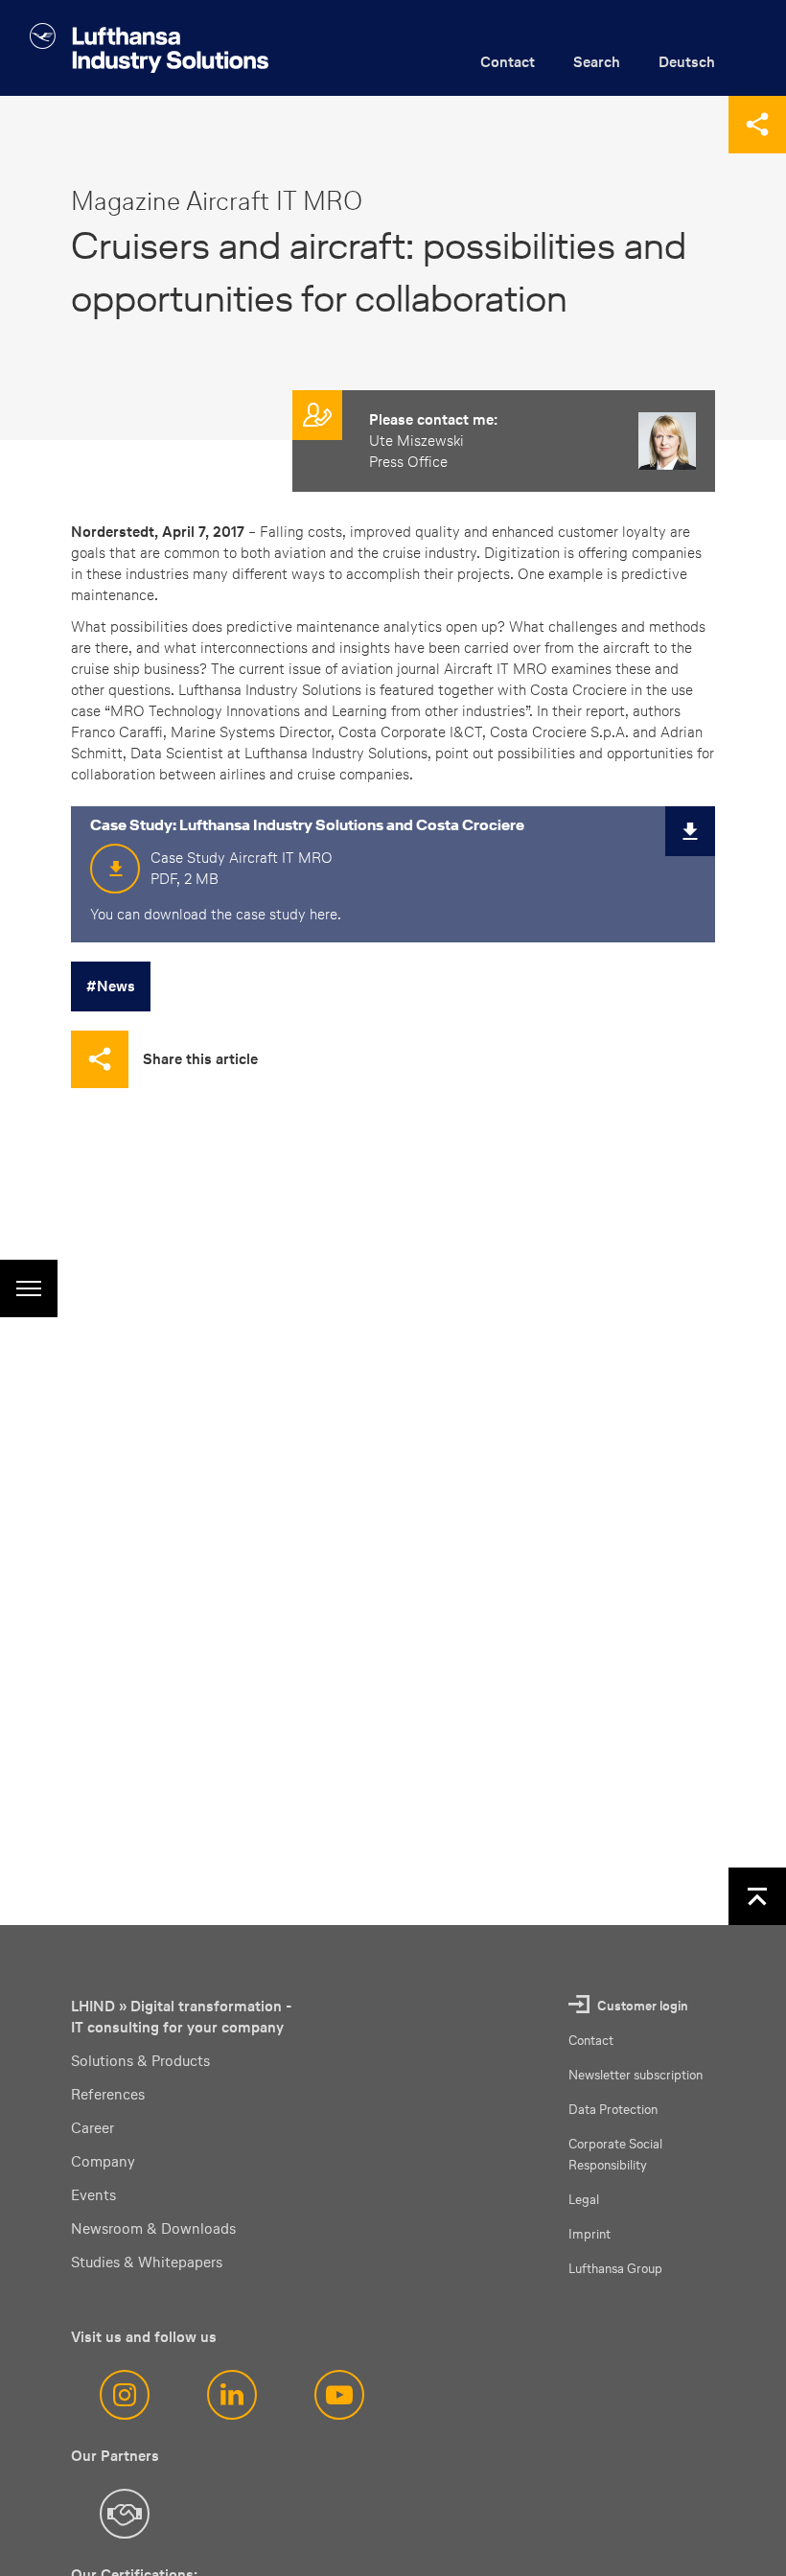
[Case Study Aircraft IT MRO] (686, 835)
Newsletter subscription (636, 2075)
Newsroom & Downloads (153, 2228)
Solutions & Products (140, 2061)
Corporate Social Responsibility (615, 2155)
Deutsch (687, 62)
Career (92, 2128)
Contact (508, 62)
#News (111, 986)
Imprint (589, 2234)
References (108, 2094)
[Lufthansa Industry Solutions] (149, 48)
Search (597, 62)
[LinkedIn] (232, 2395)
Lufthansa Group (615, 2269)
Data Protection (613, 2110)
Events (93, 2195)
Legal (584, 2200)
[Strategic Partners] (125, 2514)
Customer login (643, 2006)
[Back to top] (757, 1896)
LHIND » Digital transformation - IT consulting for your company (182, 2017)
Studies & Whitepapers (147, 2262)
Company (103, 2161)
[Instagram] (125, 2395)
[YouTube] (339, 2395)
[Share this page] (757, 125)
